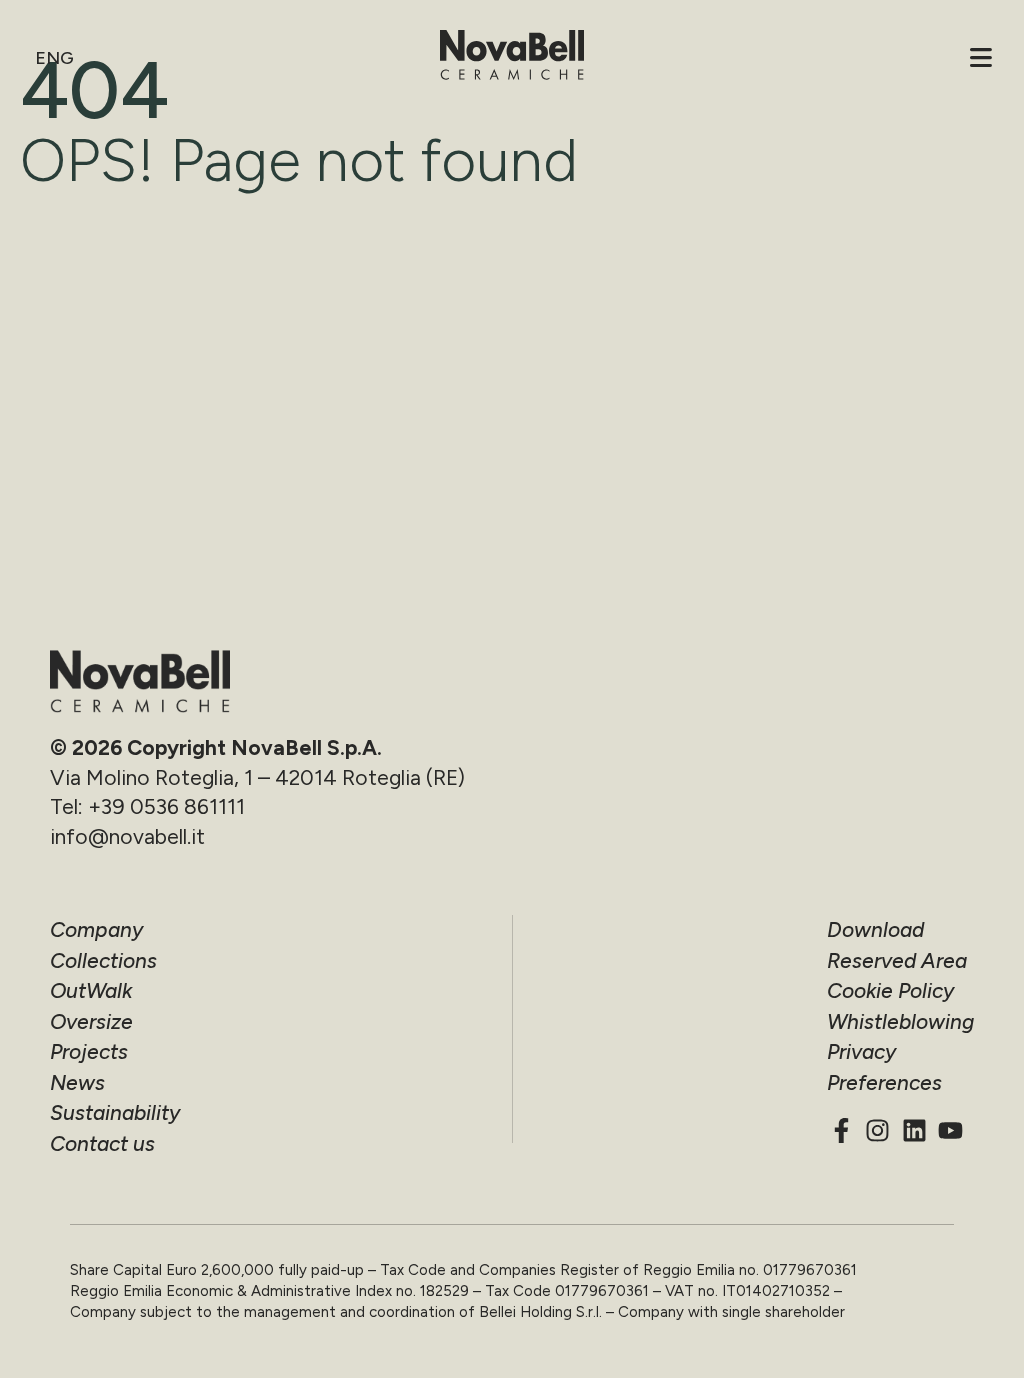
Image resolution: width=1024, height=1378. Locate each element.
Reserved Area (897, 960)
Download (875, 929)
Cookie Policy (890, 990)
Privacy (861, 1051)
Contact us (102, 1143)
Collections (103, 960)
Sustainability (115, 1112)
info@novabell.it (127, 836)
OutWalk (91, 990)
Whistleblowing (900, 1021)
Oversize (91, 1021)
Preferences (884, 1082)
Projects (89, 1051)
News (77, 1082)
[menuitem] (57, 58)
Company (96, 929)
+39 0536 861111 (166, 806)
